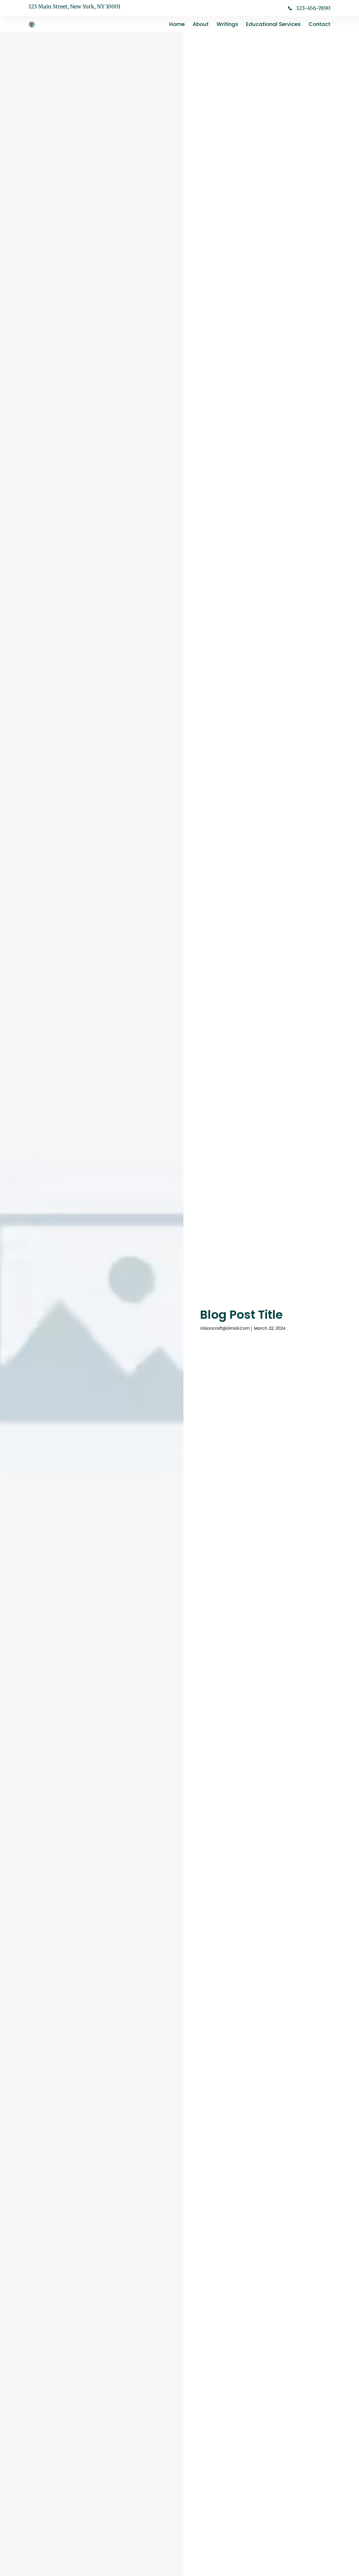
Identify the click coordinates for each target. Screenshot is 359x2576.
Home (177, 24)
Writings (227, 24)
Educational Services (273, 24)
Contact (319, 24)
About (201, 24)
